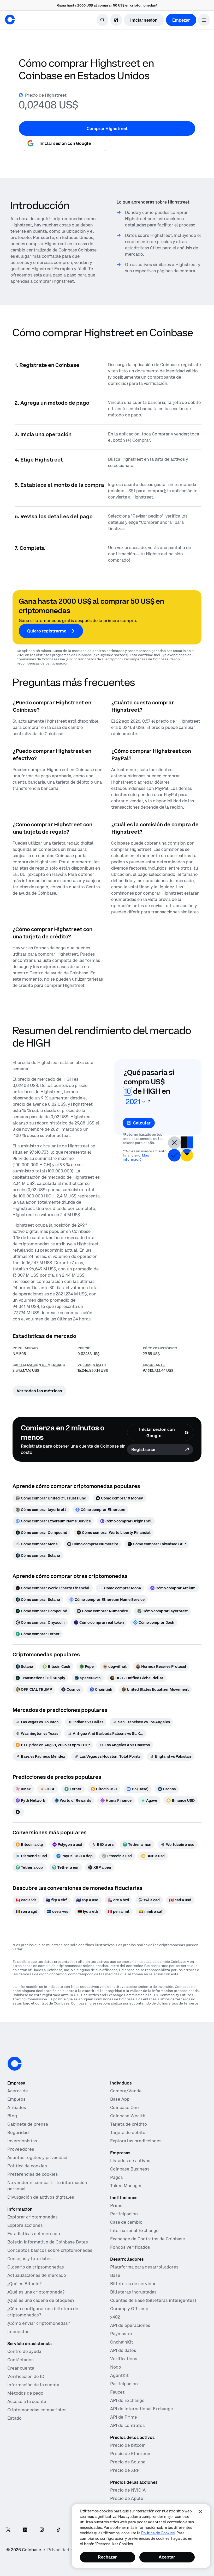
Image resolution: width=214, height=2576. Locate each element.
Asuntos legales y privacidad (37, 2157)
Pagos (117, 2177)
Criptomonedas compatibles (37, 2410)
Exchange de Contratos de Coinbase (148, 2239)
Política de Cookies (158, 2533)
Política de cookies (27, 2166)
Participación (124, 2214)
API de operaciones (130, 2325)
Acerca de (18, 2091)
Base (115, 2275)
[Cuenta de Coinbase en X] (8, 2530)
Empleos (16, 2099)
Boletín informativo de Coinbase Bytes (48, 2242)
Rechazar (107, 2557)
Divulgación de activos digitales (41, 2197)
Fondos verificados (130, 2247)
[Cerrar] (200, 2512)
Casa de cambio (126, 2222)
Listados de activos (130, 2161)
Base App (120, 2099)
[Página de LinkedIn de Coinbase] (25, 2530)
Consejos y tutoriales (29, 2259)
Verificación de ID (26, 2376)
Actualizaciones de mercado (37, 2275)
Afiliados (17, 2107)
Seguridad (18, 2132)
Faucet (117, 2392)
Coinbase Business (130, 2169)
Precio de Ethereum (131, 2454)
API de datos (123, 2350)
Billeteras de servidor (133, 2284)
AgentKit (119, 2375)
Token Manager (126, 2186)
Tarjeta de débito (128, 2132)
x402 (115, 2317)
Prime (116, 2205)
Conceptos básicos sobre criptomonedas (50, 2250)
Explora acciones (25, 2225)
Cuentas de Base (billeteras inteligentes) (153, 2300)
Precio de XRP (125, 2470)
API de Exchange (127, 2400)
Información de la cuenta (33, 2385)
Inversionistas (22, 2141)
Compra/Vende (126, 2091)
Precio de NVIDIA (128, 2490)
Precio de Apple (127, 2498)
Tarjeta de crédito (129, 2124)
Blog (12, 2116)
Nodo (116, 2367)
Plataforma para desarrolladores (144, 2267)
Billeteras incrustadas (133, 2292)
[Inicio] (10, 20)
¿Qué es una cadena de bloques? (41, 2300)
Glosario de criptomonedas (36, 2267)
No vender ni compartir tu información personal (47, 2186)
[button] (204, 20)
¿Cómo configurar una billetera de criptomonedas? (43, 2312)
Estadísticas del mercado (34, 2234)
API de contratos (127, 2425)
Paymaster (121, 2334)
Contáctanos (20, 2360)
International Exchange (134, 2230)
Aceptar (167, 2557)
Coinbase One (124, 2107)
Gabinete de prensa (28, 2124)
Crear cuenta (21, 2368)
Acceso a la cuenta (27, 2401)
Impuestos (18, 2332)
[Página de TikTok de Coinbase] (58, 2530)
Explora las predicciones (136, 2141)
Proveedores (21, 2149)
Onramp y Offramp (129, 2309)
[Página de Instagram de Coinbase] (42, 2530)
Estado (14, 2418)
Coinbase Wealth (128, 2116)
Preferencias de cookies (33, 2174)
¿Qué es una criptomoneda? (36, 2292)
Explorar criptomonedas (32, 2217)
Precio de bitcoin (128, 2445)
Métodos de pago (25, 2393)
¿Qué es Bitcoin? (24, 2284)
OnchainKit (122, 2342)
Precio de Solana (128, 2462)
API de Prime (124, 2417)
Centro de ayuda (24, 2351)
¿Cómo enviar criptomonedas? (39, 2323)
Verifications (124, 2359)
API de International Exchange (142, 2409)
